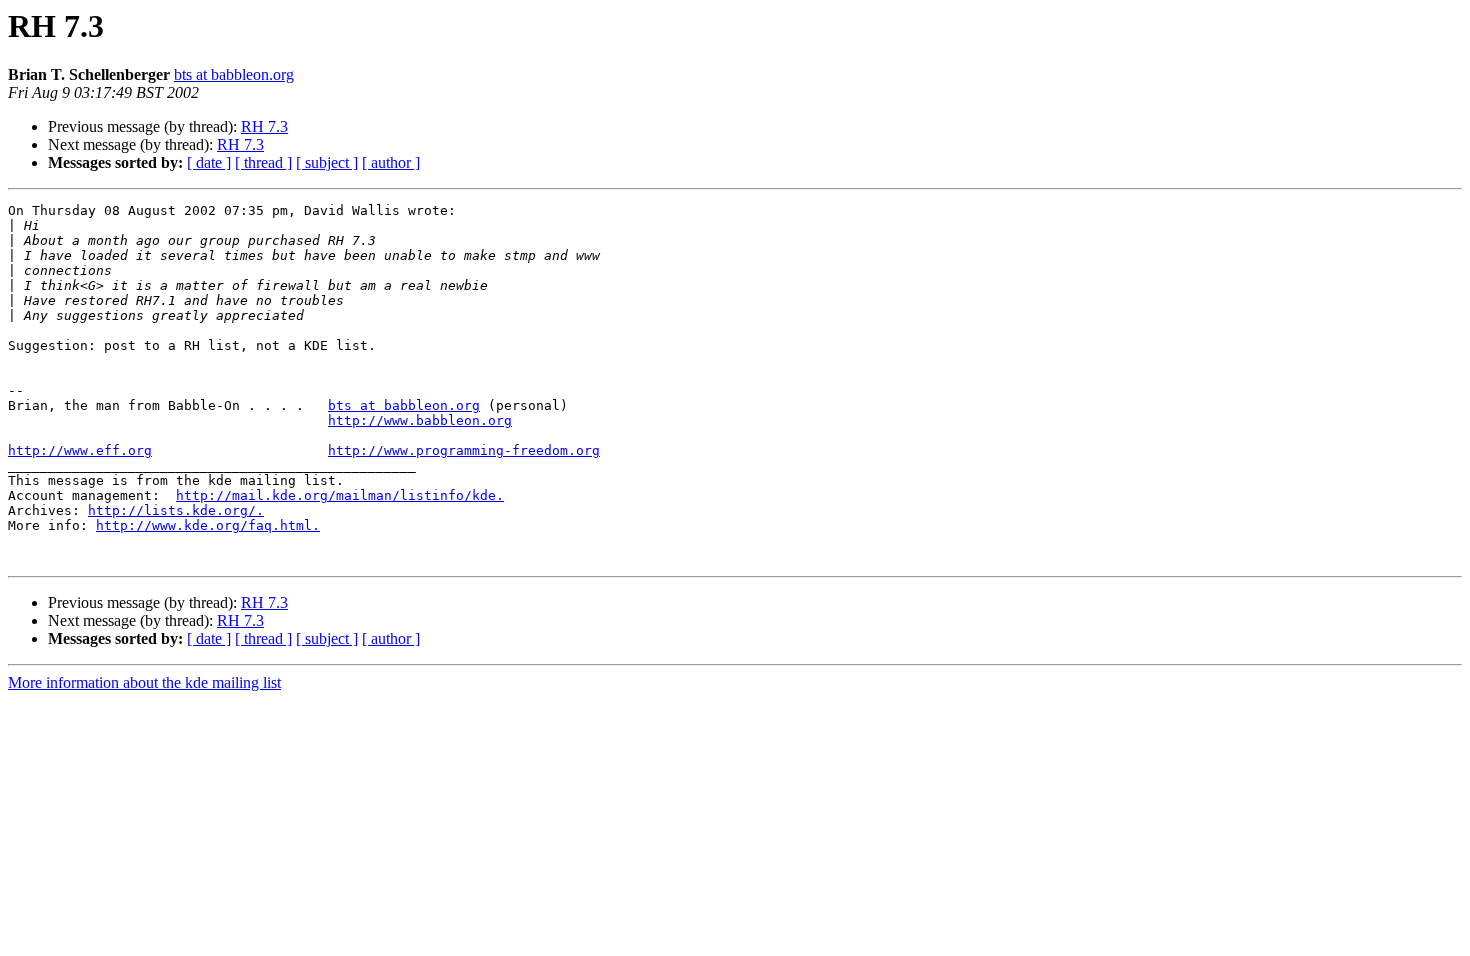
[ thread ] (263, 162)
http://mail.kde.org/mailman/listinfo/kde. (340, 495)
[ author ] (391, 162)
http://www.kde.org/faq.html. (208, 525)
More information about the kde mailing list (144, 682)
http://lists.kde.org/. (176, 510)
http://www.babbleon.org (420, 420)
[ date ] (209, 162)
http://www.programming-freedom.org (464, 450)
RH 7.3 (264, 126)
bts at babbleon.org (234, 74)
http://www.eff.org (80, 450)
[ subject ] (327, 162)
